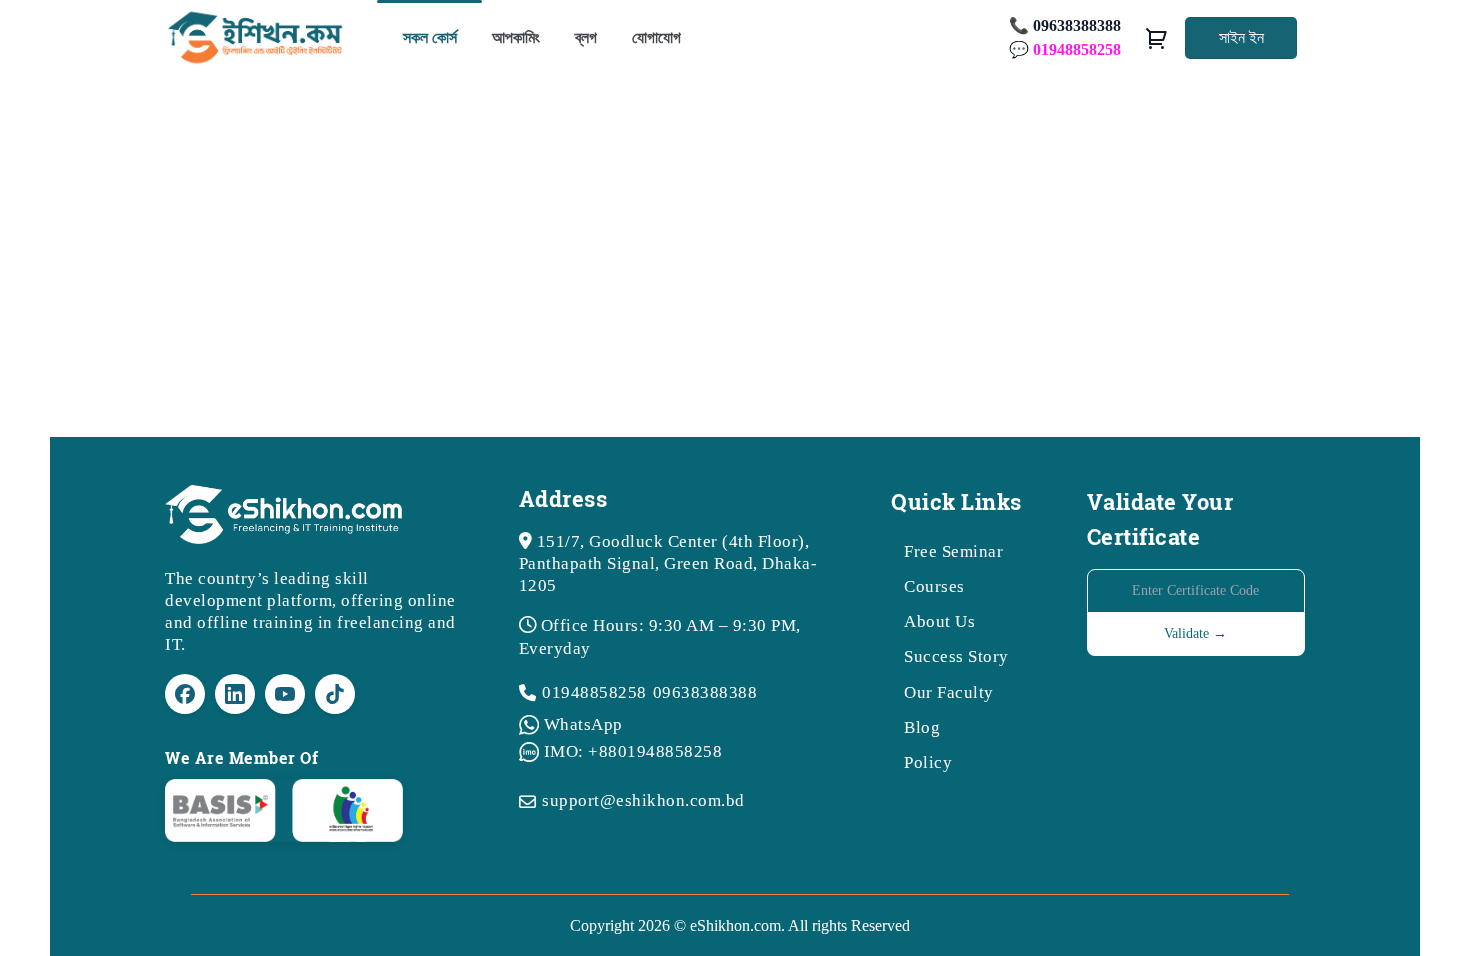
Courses (934, 586)
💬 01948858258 (1065, 49)
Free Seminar (953, 551)
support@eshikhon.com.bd (643, 800)
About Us (939, 621)
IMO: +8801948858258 (633, 751)
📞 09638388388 (1065, 25)
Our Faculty (949, 692)
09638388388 (705, 692)
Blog (922, 727)
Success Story (956, 656)
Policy (928, 762)
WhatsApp (583, 724)
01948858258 (594, 692)
